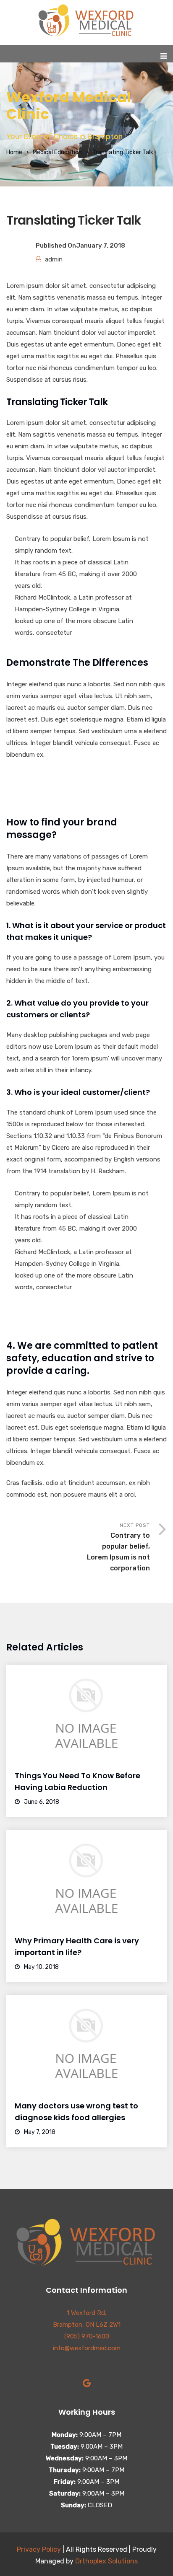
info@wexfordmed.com (87, 2348)
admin (54, 259)
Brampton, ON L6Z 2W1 (87, 2325)
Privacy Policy (39, 2549)
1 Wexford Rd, (87, 2313)
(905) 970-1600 (87, 2336)
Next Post (118, 1547)
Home (14, 152)
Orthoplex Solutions (106, 2561)
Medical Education (57, 152)
